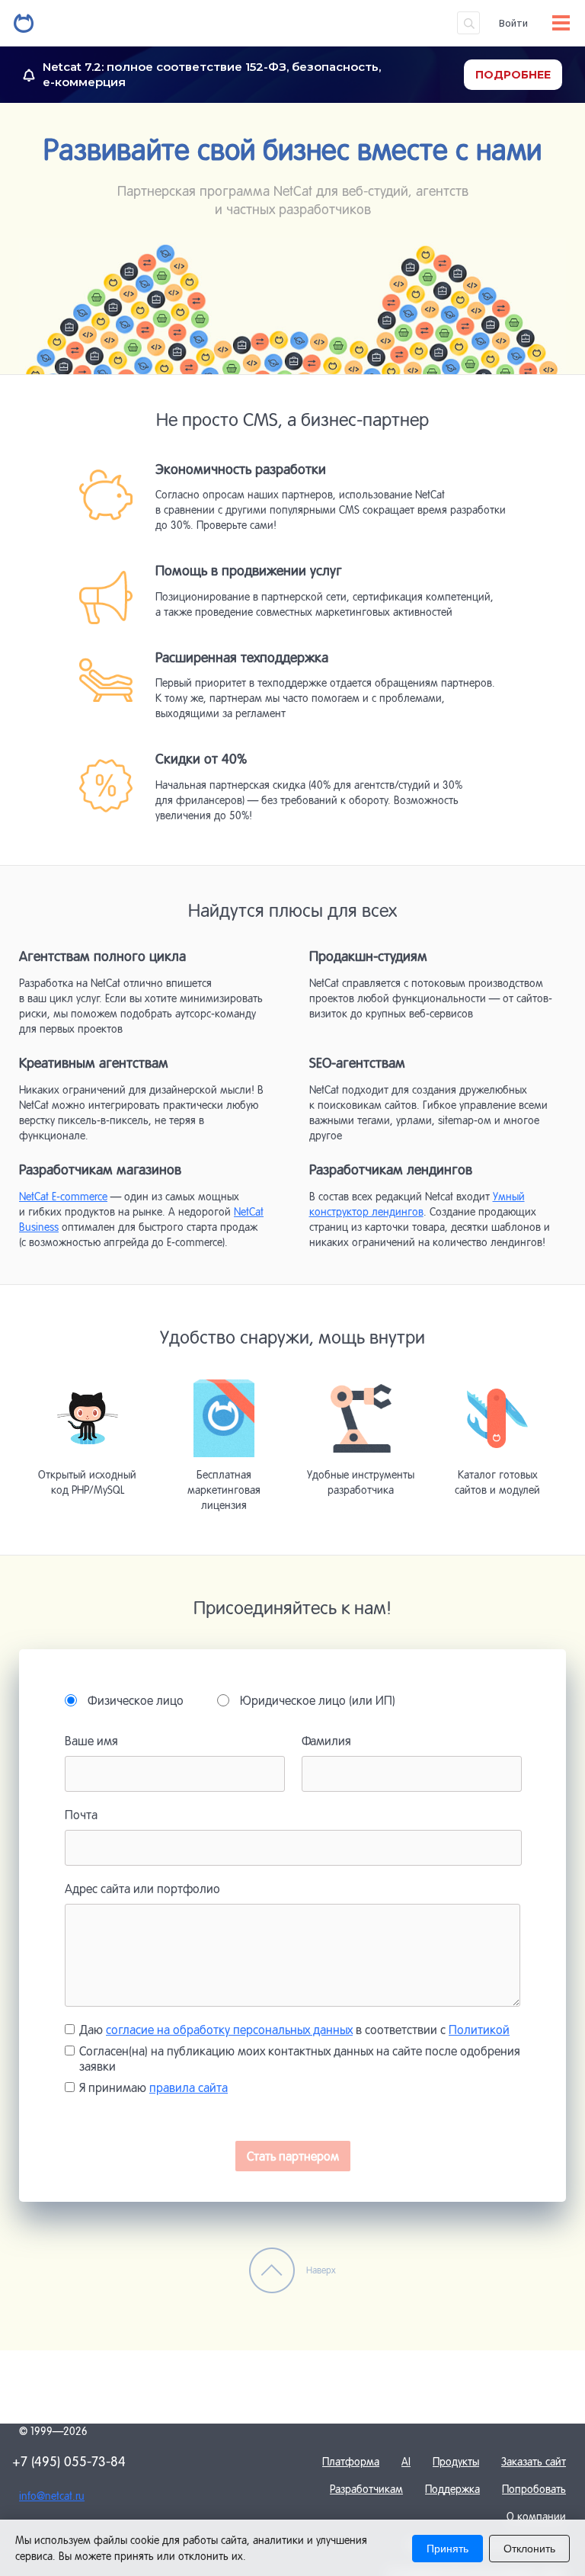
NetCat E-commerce (63, 1197)
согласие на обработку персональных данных (229, 2030)
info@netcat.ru (52, 2496)
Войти (513, 23)
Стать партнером (293, 2156)
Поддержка (452, 2489)
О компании (536, 2517)
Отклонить (529, 2549)
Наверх (321, 2270)
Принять (448, 2549)
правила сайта (189, 2087)
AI (406, 2462)
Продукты (456, 2462)
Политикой (479, 2030)
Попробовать (534, 2489)
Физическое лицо (136, 1700)
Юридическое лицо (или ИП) (318, 1700)
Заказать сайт (534, 2462)
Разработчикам (366, 2489)
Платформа (351, 2462)
